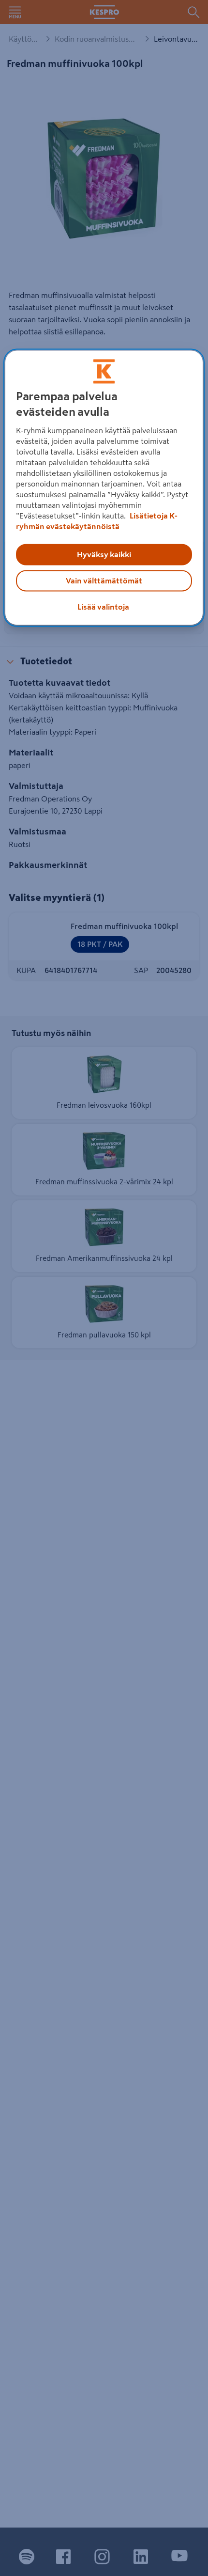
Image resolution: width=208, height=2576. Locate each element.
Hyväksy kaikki (104, 555)
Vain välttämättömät (104, 581)
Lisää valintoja (103, 607)
